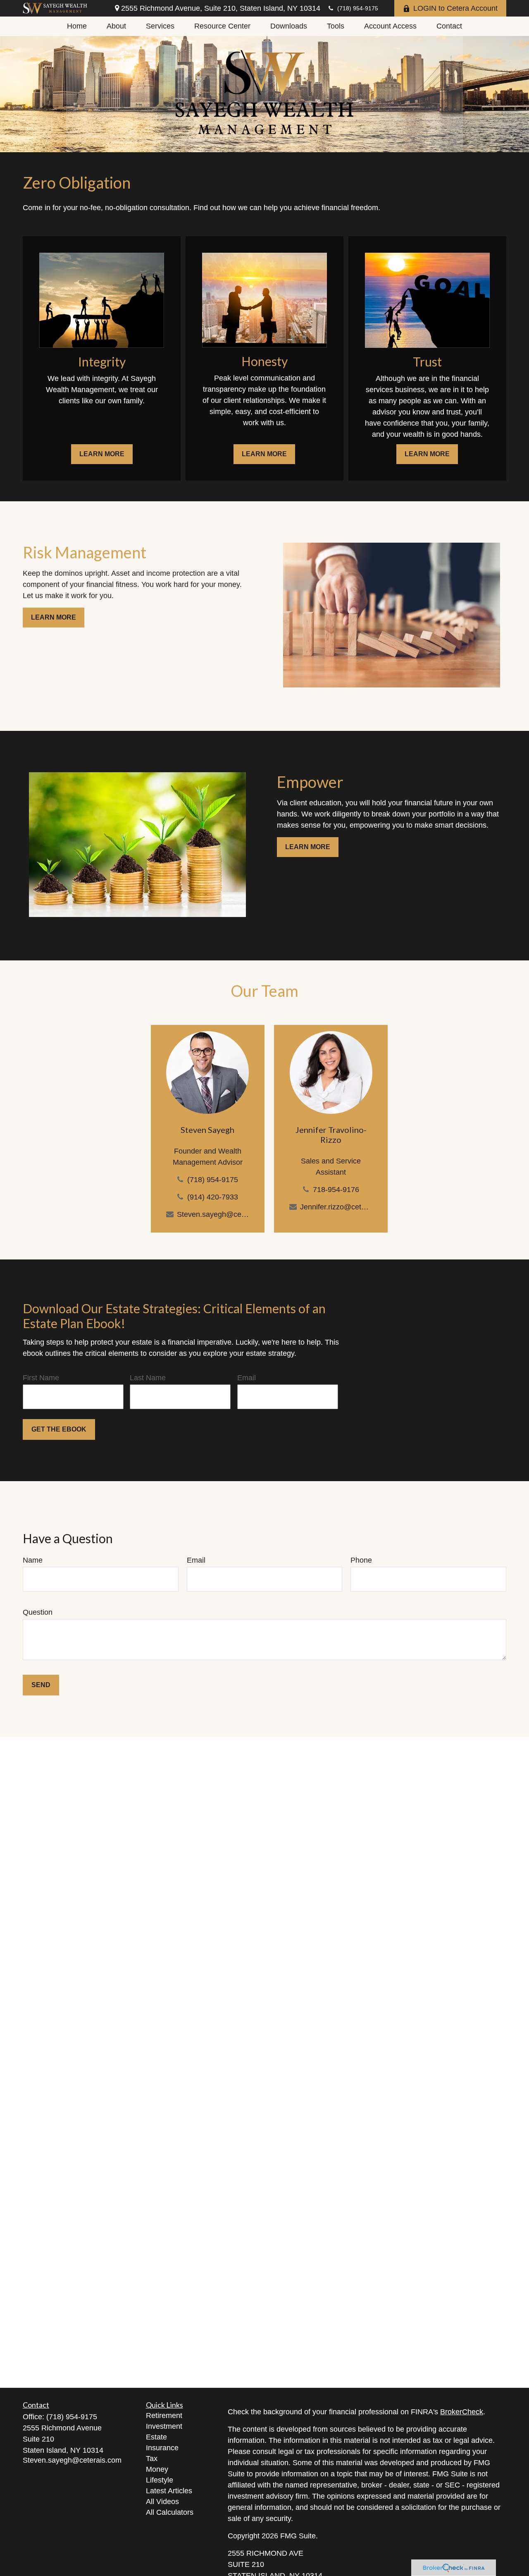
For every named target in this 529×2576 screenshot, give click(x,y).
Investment (164, 2426)
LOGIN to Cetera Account (455, 8)
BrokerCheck (462, 2412)
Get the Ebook (59, 1429)
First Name (41, 1378)
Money (157, 2469)
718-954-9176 (336, 1190)
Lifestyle (160, 2480)
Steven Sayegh (207, 1130)
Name (33, 1560)
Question (38, 1612)
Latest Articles (169, 2491)
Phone (361, 1560)
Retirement (164, 2416)
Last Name (148, 1378)
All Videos (162, 2502)
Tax (152, 2459)
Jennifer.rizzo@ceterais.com (336, 1207)
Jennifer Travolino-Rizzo (331, 1135)
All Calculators (170, 2512)
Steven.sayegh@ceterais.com (213, 1214)
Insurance (162, 2448)
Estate (156, 2437)
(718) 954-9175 (358, 8)
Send (41, 1685)
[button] (77, 26)
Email (247, 1378)
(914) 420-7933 (212, 1197)
